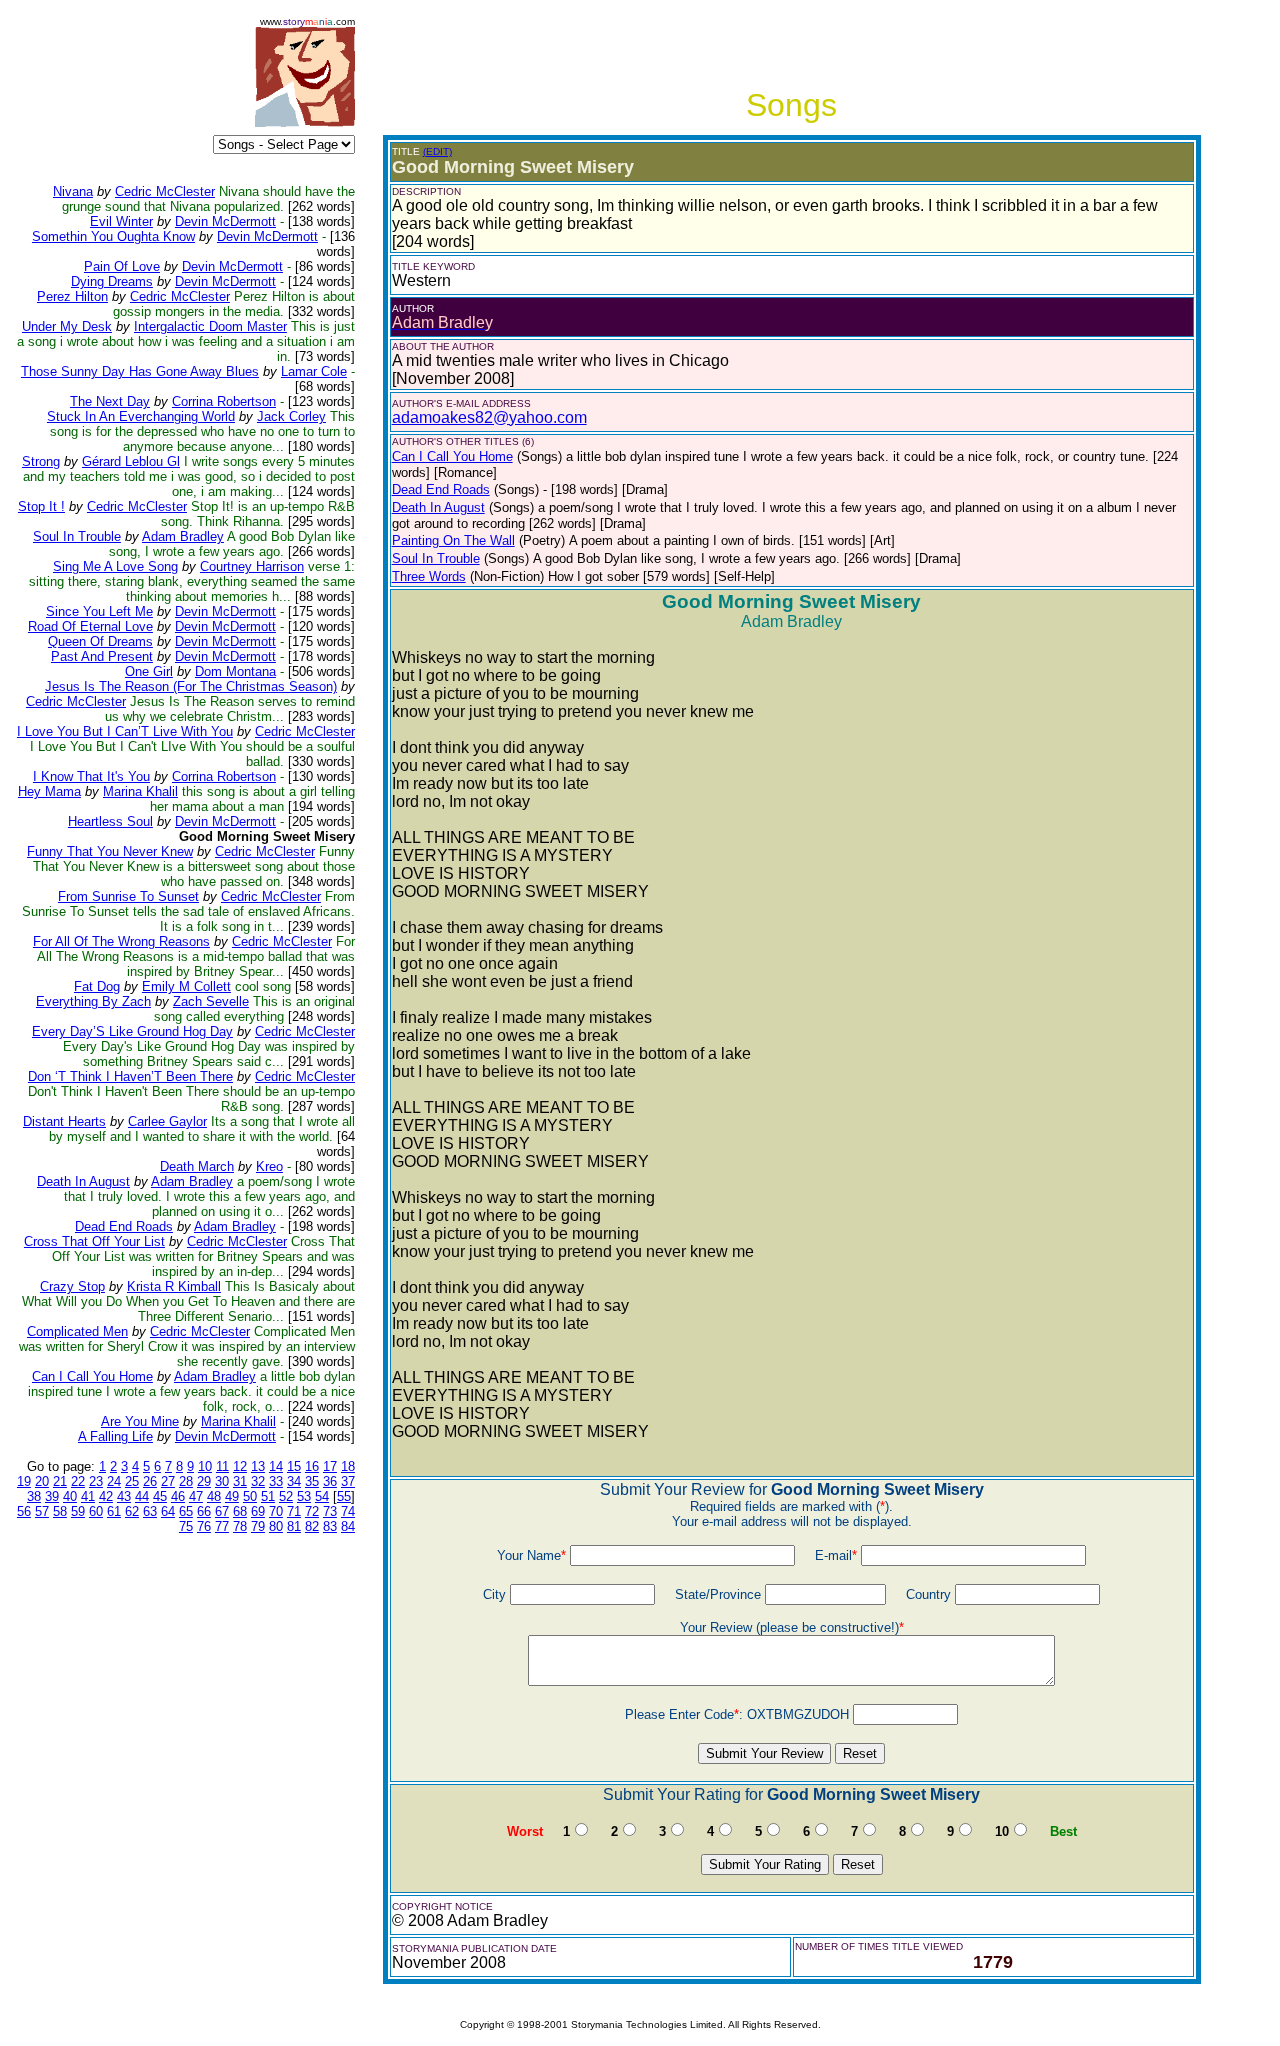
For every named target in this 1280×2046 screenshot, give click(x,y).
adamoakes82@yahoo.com (489, 417)
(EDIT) (437, 151)
